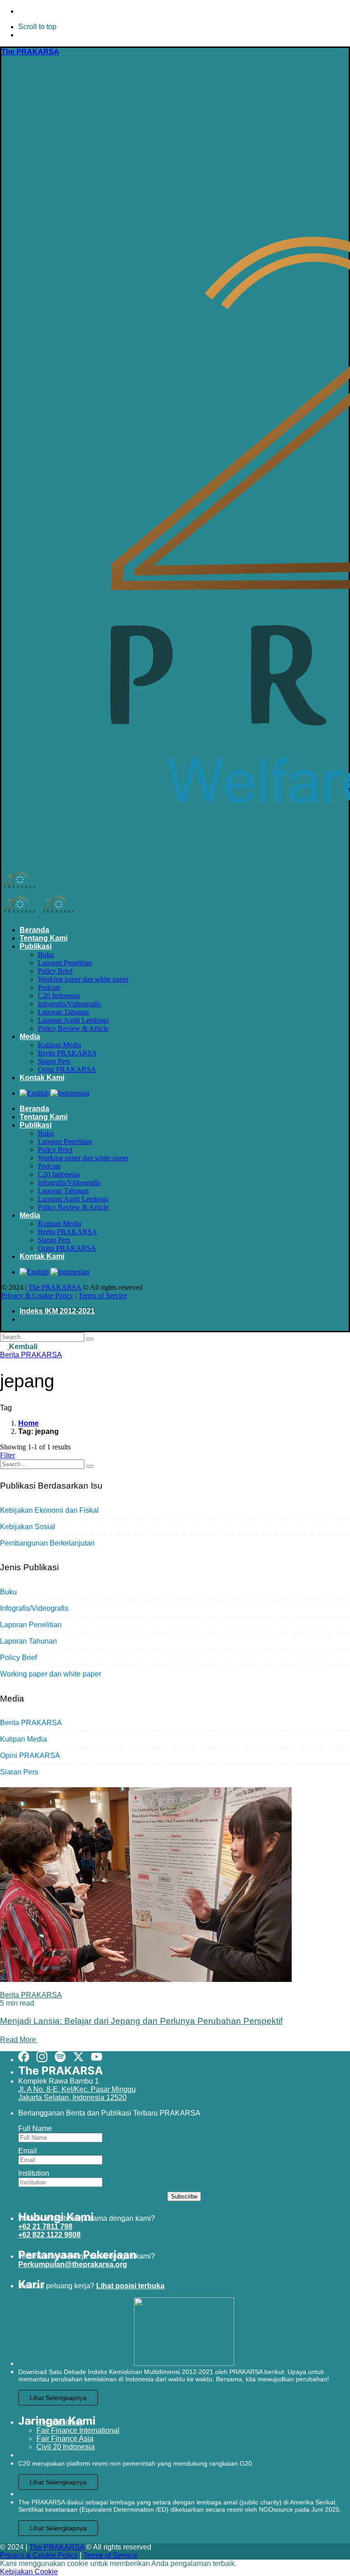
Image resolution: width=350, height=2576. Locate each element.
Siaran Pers (19, 1772)
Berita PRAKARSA (31, 1355)
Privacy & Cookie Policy (37, 1296)
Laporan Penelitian (31, 1625)
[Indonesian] (70, 1093)
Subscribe (184, 2196)
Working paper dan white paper (51, 1674)
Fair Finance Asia (65, 2439)
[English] (34, 1093)
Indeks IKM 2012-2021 (57, 1311)
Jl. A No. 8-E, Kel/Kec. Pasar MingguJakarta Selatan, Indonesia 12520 (77, 2093)
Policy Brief (18, 1658)
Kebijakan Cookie (29, 2572)
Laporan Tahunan (28, 1641)
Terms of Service (103, 1296)
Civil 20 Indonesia (66, 2447)
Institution (34, 2173)
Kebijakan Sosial (28, 1527)
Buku (8, 1592)
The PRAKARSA (55, 1287)
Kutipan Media (23, 1739)
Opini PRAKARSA (30, 1756)
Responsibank (60, 2422)
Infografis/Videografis (34, 1608)
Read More (19, 2040)
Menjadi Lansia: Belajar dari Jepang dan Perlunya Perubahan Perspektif (141, 2021)
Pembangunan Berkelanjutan (47, 1543)
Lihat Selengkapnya (58, 2398)
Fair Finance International (78, 2430)
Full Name (35, 2129)
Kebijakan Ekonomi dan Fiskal (49, 1510)
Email (28, 2151)
